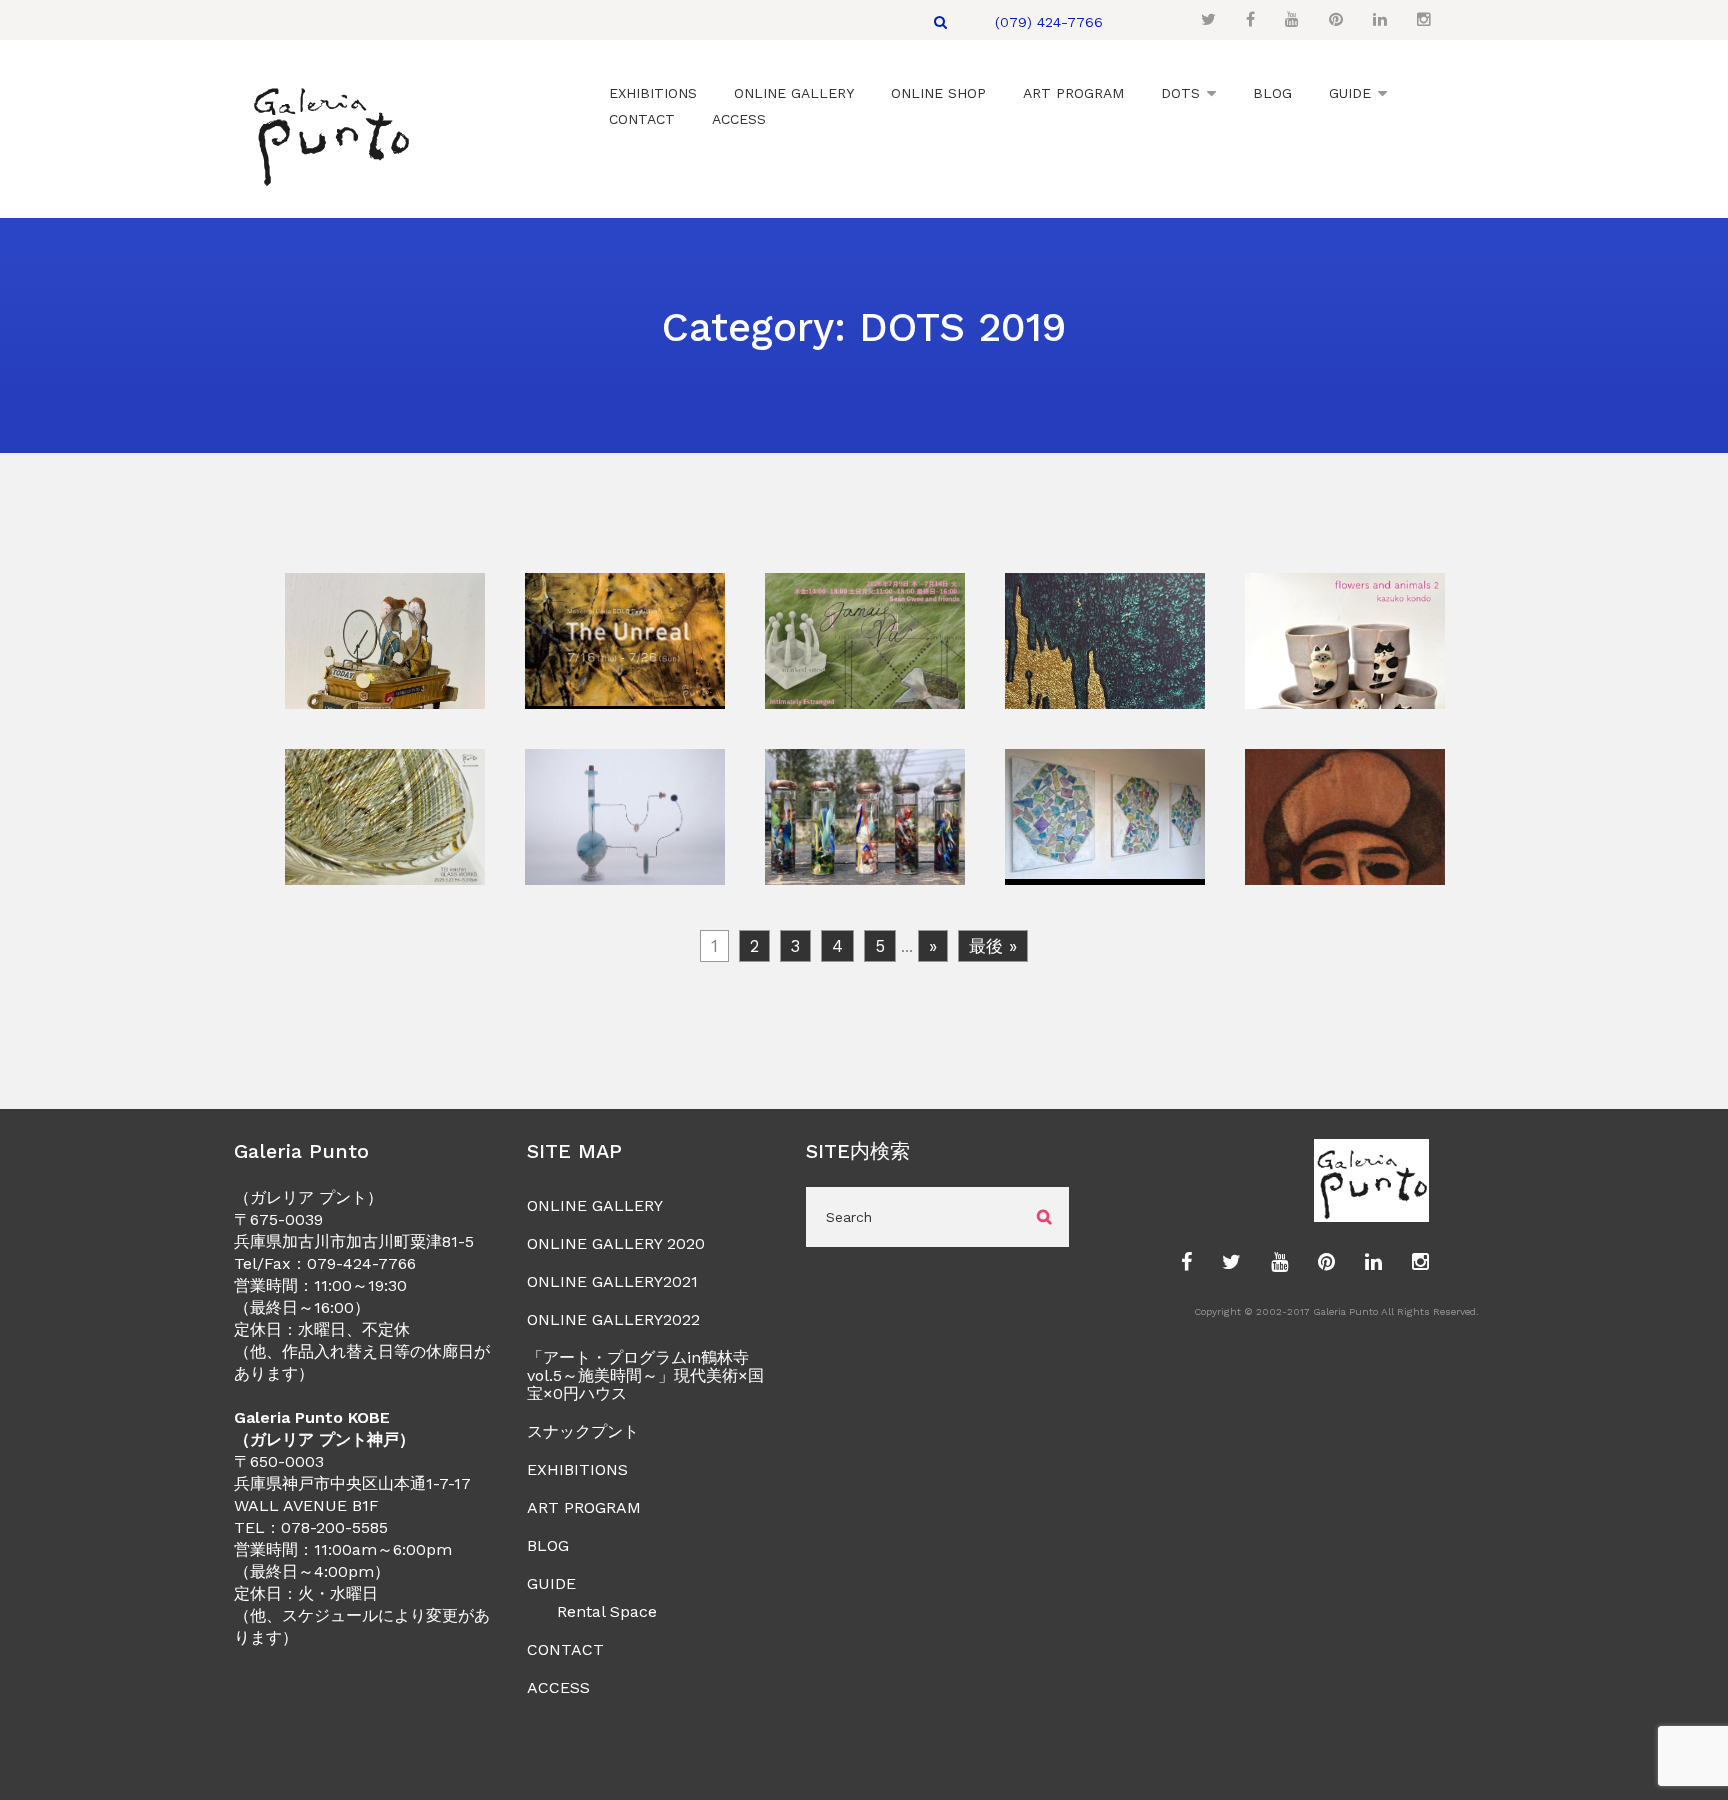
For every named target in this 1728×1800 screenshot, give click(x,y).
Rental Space (607, 1611)
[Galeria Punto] (330, 131)
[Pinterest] (1336, 19)
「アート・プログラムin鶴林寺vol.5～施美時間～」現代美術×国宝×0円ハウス (645, 1375)
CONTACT (565, 1649)
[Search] (940, 22)
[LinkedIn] (1380, 19)
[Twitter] (1208, 19)
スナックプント (583, 1431)
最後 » (993, 946)
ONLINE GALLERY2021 (612, 1281)
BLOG (548, 1545)
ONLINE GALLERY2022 (613, 1319)
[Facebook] (1250, 19)
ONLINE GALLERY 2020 (616, 1243)
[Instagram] (1424, 19)
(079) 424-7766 (1049, 22)
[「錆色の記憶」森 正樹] (385, 696)
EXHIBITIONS (577, 1469)
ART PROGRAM (584, 1507)
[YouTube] (1292, 19)
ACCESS (558, 1687)
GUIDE (551, 1583)
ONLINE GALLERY (595, 1205)
